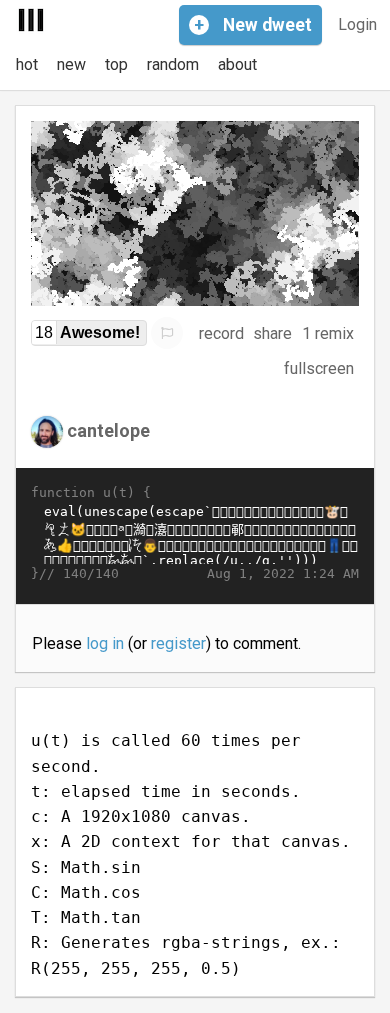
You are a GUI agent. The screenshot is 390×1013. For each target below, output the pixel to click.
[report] (167, 333)
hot (27, 64)
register (178, 643)
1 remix (328, 333)
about (237, 64)
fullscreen (319, 368)
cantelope (108, 430)
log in (105, 643)
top (116, 64)
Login (357, 24)
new (71, 64)
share (272, 333)
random (173, 64)
